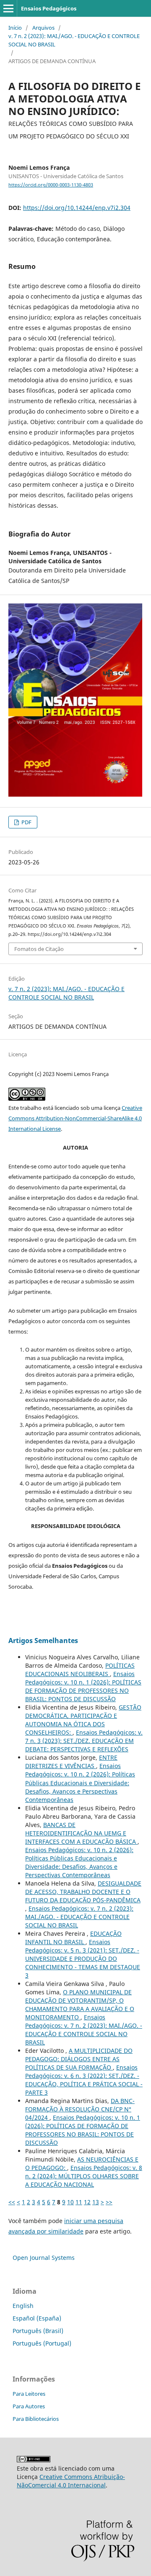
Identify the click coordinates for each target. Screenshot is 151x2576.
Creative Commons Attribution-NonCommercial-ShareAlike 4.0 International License (75, 1118)
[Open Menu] (8, 8)
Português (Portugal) (42, 2343)
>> (109, 2202)
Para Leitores (29, 2394)
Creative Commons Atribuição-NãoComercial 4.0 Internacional (71, 2481)
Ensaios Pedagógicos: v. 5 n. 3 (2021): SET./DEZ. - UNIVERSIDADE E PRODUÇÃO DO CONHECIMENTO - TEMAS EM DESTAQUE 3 (83, 1959)
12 (87, 2202)
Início (15, 28)
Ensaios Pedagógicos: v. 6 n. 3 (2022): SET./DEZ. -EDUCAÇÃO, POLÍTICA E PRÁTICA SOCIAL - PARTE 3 (84, 2080)
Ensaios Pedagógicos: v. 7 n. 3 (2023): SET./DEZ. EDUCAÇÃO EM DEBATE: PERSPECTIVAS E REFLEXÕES (84, 1741)
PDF (26, 822)
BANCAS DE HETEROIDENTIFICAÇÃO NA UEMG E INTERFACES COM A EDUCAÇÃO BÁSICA (81, 1833)
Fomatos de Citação (39, 949)
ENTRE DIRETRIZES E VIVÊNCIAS (71, 1762)
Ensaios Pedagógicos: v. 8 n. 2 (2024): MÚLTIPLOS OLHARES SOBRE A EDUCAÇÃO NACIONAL (84, 2176)
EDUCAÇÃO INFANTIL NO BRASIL (73, 1938)
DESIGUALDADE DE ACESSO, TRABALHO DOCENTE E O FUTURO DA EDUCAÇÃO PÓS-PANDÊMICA (83, 1892)
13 (96, 2202)
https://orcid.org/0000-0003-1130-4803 (51, 185)
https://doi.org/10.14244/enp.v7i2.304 (77, 208)
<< (12, 2202)
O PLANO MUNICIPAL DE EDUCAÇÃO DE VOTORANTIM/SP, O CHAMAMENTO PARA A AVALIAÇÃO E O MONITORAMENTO (80, 2005)
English (23, 2306)
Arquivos (43, 28)
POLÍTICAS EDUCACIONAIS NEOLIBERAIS (80, 1670)
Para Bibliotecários (36, 2419)
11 (79, 2202)
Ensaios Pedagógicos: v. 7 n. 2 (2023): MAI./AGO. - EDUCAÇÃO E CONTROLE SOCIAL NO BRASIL (79, 1917)
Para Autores (29, 2406)
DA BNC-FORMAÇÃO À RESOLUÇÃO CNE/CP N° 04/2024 (80, 2109)
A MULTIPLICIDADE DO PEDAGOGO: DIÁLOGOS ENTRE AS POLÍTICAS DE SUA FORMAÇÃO (79, 2059)
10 (70, 2202)
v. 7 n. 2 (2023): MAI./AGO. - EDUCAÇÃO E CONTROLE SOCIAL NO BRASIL (74, 40)
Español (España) (37, 2318)
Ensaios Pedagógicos (49, 8)
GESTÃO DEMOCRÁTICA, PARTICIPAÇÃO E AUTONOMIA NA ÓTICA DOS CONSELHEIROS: (83, 1720)
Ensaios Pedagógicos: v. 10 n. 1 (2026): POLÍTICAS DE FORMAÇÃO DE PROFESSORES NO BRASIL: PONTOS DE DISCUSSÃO (83, 1686)
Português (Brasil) (38, 2331)
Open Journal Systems (44, 2258)
